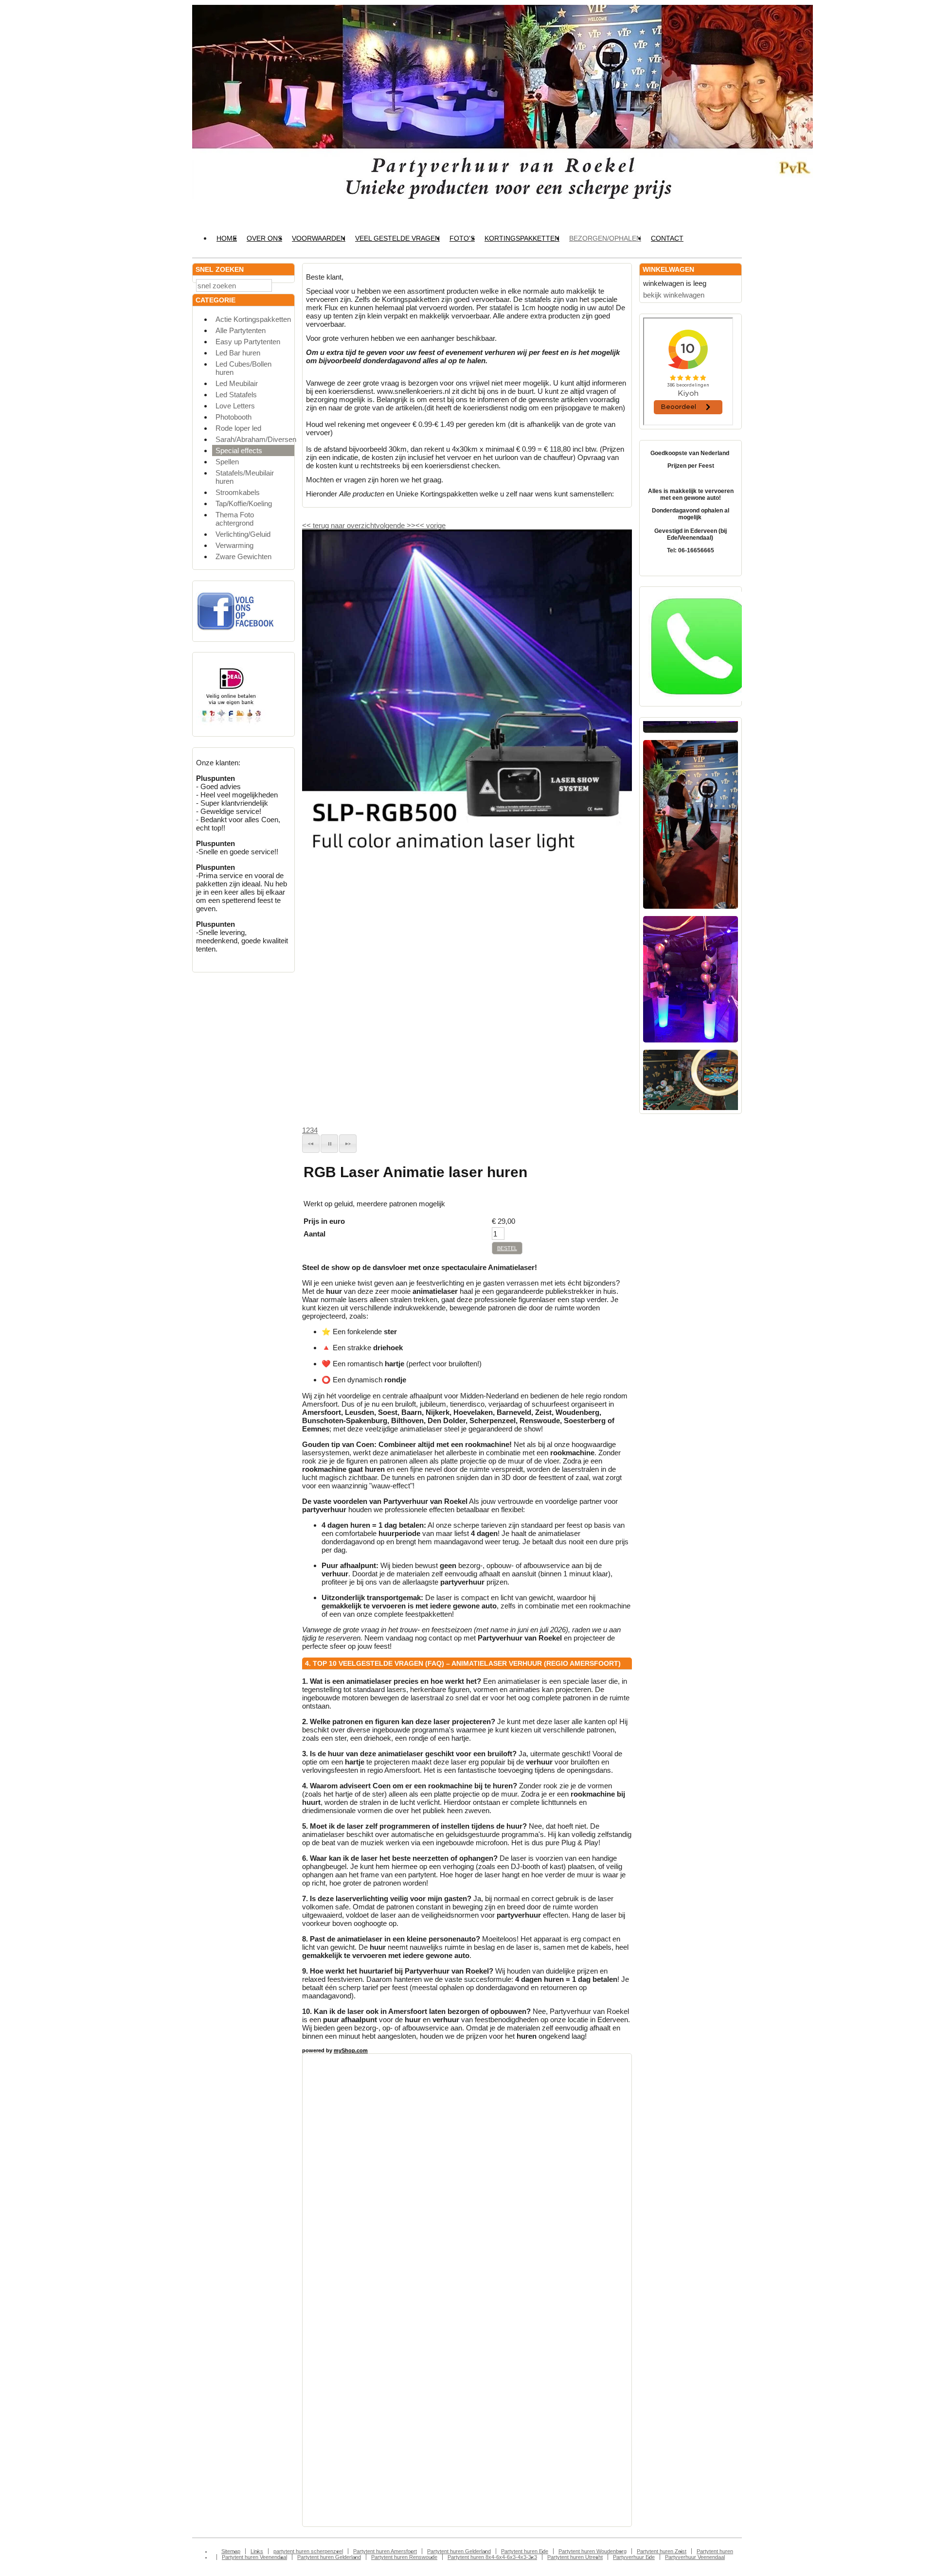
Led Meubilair (237, 383)
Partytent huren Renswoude (404, 2557)
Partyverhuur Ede (634, 2557)
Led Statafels (236, 395)
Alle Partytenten (241, 330)
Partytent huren (715, 2551)
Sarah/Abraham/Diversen (255, 439)
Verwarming (234, 545)
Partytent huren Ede (525, 2551)
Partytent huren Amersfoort (385, 2551)
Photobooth (233, 417)
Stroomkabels (238, 492)
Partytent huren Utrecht (575, 2557)
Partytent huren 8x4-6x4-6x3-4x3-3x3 (492, 2557)
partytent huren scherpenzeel (308, 2551)
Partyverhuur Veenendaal (695, 2557)
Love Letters (235, 406)
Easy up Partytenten (248, 342)
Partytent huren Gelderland (459, 2551)
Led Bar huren (238, 353)
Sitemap (231, 2551)
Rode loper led (238, 428)
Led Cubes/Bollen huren (243, 368)
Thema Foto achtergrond (235, 519)
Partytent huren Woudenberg (593, 2551)
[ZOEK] (285, 285)
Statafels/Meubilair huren (245, 477)
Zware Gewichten (243, 556)
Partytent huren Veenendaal (254, 2557)
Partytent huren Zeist (662, 2551)
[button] (311, 1144)
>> (410, 525)
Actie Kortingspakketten (253, 319)
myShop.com (351, 2050)
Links (257, 2551)
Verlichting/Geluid (243, 534)
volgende (396, 525)
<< (421, 525)
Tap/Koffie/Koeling (244, 503)
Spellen (227, 462)
